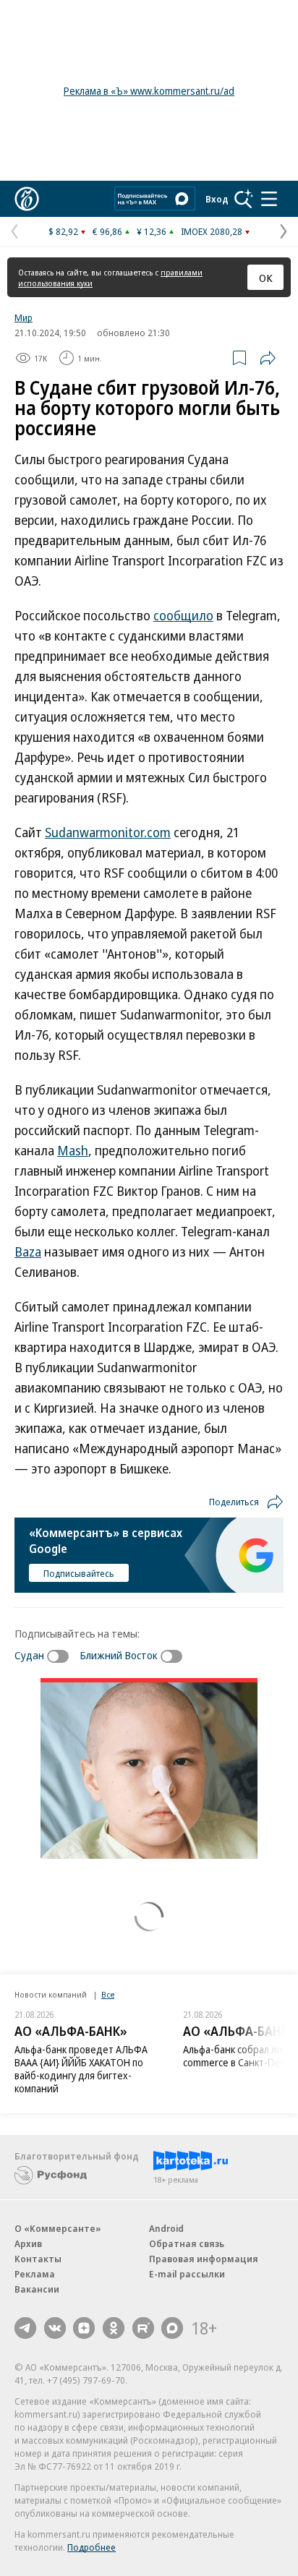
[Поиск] (244, 199)
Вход (217, 199)
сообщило (183, 615)
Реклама (35, 2274)
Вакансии (37, 2289)
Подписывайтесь (79, 1573)
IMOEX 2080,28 (212, 231)
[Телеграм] (25, 2328)
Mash (73, 1150)
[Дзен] (84, 2328)
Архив (28, 2243)
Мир (24, 317)
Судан (29, 1655)
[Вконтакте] (55, 2328)
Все (108, 1994)
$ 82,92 (63, 231)
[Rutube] (143, 2328)
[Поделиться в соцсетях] (268, 358)
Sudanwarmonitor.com (108, 832)
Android (166, 2228)
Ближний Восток (119, 1655)
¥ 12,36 (152, 231)
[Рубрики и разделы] (269, 199)
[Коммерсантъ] (27, 199)
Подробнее (91, 2547)
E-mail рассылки (187, 2274)
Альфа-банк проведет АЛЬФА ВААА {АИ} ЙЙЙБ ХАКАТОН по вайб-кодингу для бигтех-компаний (81, 2069)
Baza (28, 1251)
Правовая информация (204, 2259)
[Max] (172, 2328)
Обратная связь (187, 2243)
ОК (266, 278)
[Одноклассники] (114, 2328)
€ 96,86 (107, 231)
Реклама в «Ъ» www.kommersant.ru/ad (149, 91)
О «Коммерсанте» (58, 2228)
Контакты (38, 2259)
